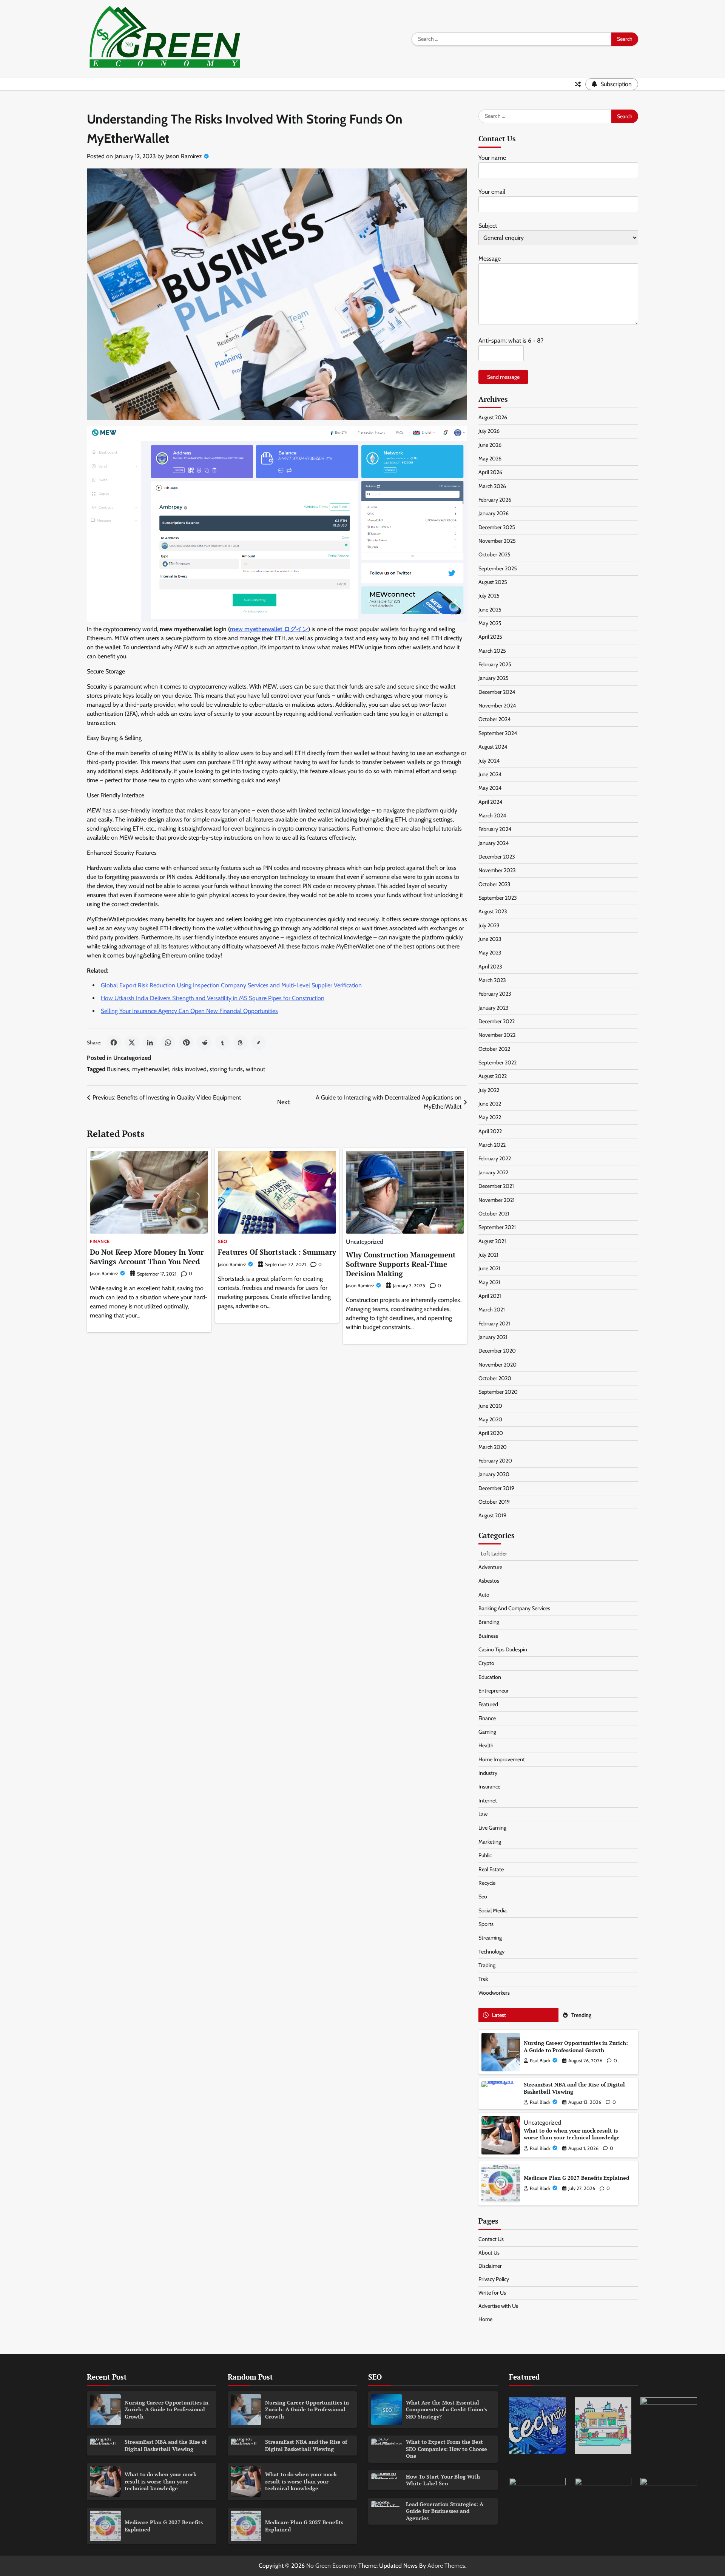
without (255, 1069)
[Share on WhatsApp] (168, 1042)
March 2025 (492, 651)
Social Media (493, 1910)
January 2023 (494, 1008)
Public (485, 1855)
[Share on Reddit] (204, 1042)
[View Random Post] (578, 84)
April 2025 (490, 637)
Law (483, 1814)
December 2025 (497, 527)
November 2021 (497, 1200)
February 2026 (495, 500)
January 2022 (493, 1172)
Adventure (490, 1567)
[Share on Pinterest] (186, 1042)
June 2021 (489, 1268)
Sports (486, 1924)
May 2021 (489, 1282)
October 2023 (494, 884)
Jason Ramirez (184, 156)
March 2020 (493, 1447)
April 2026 (490, 472)
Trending (581, 2015)
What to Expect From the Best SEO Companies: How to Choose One (447, 2449)
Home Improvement (502, 1759)
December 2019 (496, 1488)
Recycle (487, 1883)
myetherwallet (151, 1069)
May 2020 (490, 1419)
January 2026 (494, 513)
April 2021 (490, 1296)
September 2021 (497, 1227)
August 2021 (492, 1241)
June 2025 (490, 610)
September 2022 (497, 1063)
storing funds (226, 1069)
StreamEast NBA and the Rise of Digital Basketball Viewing (574, 2088)
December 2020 (497, 1351)
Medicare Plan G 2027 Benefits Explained (576, 2178)
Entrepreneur (494, 1691)
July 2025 (489, 596)
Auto (484, 1595)
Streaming (490, 1938)
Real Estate (491, 1869)
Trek (483, 1979)
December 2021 (496, 1186)
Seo (223, 1242)
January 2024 (494, 843)
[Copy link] (259, 1042)
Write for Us (492, 2293)
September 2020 (498, 1392)
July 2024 (489, 761)
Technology (491, 1952)
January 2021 (493, 1337)
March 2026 (492, 486)
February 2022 (495, 1158)
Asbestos (489, 1581)
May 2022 (490, 1117)
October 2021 (494, 1214)
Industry (488, 1773)
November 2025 (497, 541)
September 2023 (498, 898)
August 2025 (493, 582)
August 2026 (493, 417)
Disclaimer (490, 2266)
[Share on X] (132, 1042)
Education (490, 1677)
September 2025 (498, 568)
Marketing (490, 1842)
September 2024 (498, 733)
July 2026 (489, 431)
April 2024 (490, 802)
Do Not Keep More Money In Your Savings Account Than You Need (147, 1257)
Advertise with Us (498, 2306)
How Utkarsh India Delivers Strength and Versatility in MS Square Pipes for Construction (213, 998)
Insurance (489, 1787)
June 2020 (490, 1406)
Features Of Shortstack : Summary (277, 1252)
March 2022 (492, 1145)
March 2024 (492, 815)
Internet (488, 1801)
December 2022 (497, 1021)
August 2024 (493, 747)
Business (118, 1069)
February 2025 (495, 664)
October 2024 (494, 719)
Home (485, 2319)
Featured (488, 1704)
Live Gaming (492, 1828)
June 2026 (490, 445)
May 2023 (490, 953)
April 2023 (490, 967)
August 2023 (493, 911)
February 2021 (494, 1324)
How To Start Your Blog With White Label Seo (443, 2480)
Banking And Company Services (514, 1608)
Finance (100, 1242)
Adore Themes (446, 2566)
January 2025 (494, 678)
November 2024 (497, 706)
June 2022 (490, 1104)
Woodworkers (494, 1993)
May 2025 (490, 623)
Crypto (486, 1663)
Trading (487, 1965)
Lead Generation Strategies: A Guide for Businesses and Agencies (445, 2511)
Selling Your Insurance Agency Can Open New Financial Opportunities (189, 1011)
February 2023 (495, 994)
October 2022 (494, 1049)
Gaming (487, 1732)
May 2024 (490, 788)
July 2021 (488, 1255)
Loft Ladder (493, 1554)
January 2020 (494, 1474)
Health (486, 1745)
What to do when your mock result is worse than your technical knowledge (572, 2134)
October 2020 (495, 1378)
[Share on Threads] (241, 1042)
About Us (489, 2253)
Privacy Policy (494, 2279)
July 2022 (489, 1090)
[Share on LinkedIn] (150, 1042)
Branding (489, 1622)
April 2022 (490, 1131)
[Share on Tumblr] (222, 1042)
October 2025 (494, 554)
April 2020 (491, 1433)
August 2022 (493, 1076)
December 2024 (497, 692)
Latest (499, 2015)
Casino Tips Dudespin (503, 1649)
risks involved (189, 1069)
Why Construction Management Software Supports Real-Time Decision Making (401, 1264)
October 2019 (494, 1502)
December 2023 (497, 857)
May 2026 (490, 459)
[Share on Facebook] (114, 1042)
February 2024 (495, 829)
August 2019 (492, 1515)
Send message (503, 377)
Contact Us (491, 2239)
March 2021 (492, 1310)
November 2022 (497, 1035)
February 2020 (495, 1461)
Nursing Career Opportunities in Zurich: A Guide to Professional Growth (576, 2046)
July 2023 (489, 925)
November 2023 (497, 870)
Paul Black (540, 2061)
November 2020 (497, 1365)
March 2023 (492, 980)
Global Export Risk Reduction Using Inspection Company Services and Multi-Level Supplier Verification (231, 985)
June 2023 (490, 939)
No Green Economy (332, 2566)
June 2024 (490, 774)
